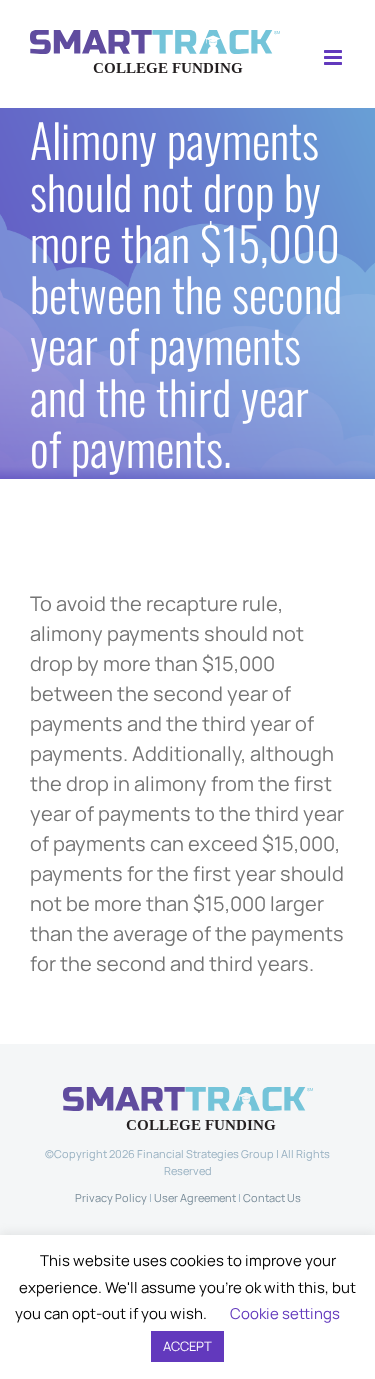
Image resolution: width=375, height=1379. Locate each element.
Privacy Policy (111, 1197)
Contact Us (272, 1197)
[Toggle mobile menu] (334, 57)
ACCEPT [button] (187, 1346)
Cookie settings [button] (285, 1313)
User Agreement (195, 1197)
